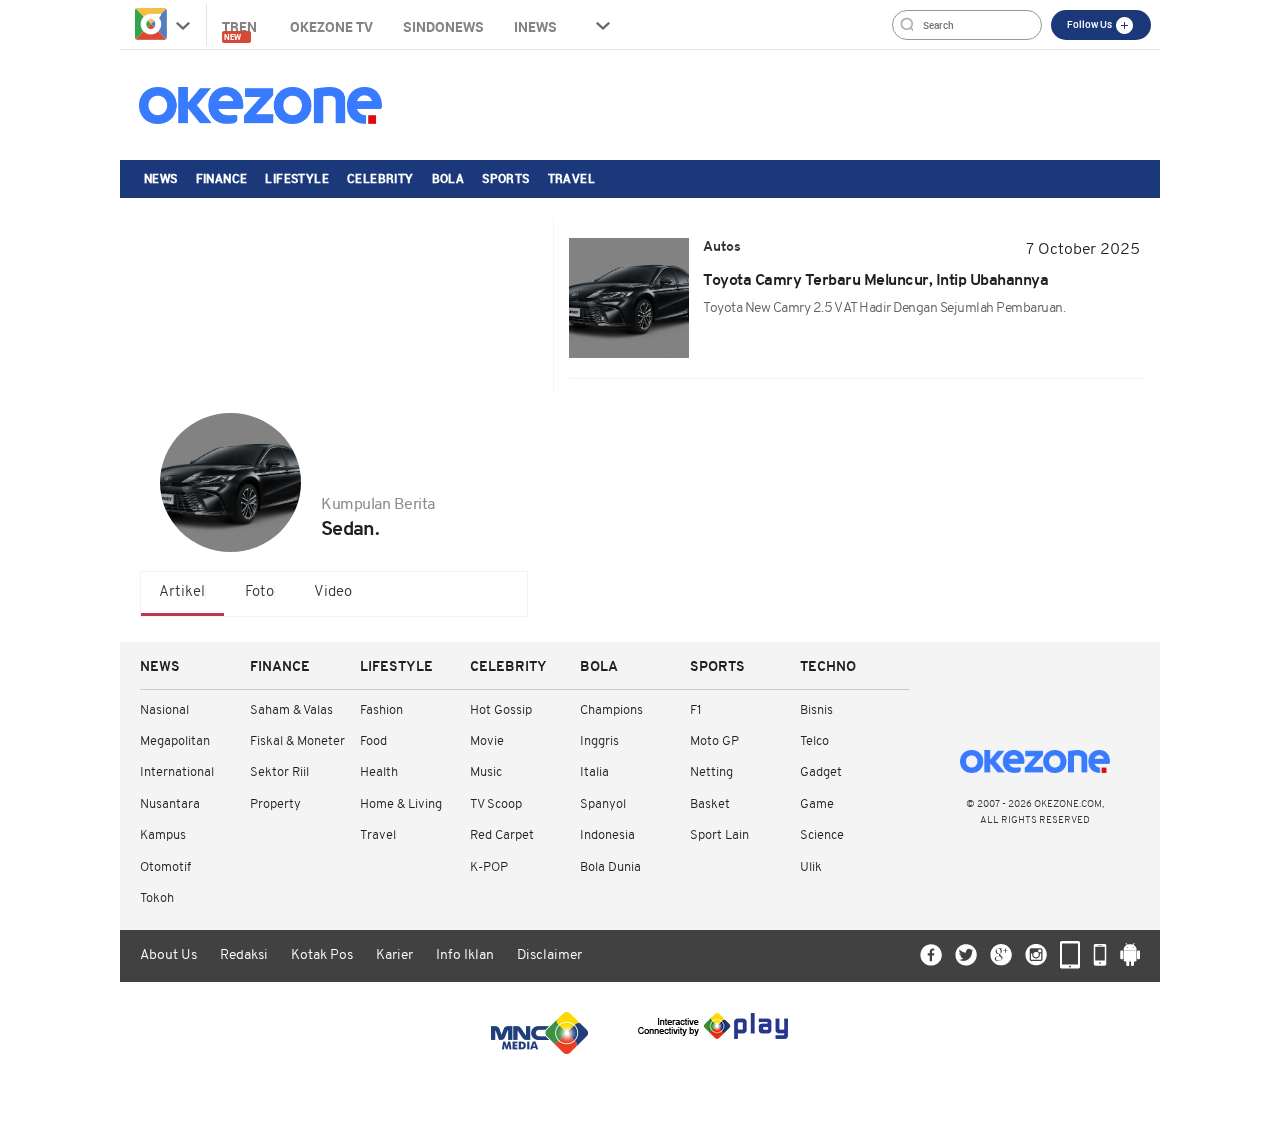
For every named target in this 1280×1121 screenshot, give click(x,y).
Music (486, 772)
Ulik (811, 867)
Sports (505, 178)
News (161, 178)
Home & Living (401, 804)
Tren (241, 29)
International (177, 772)
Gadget (821, 772)
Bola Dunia (610, 867)
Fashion (381, 710)
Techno (828, 667)
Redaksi (244, 955)
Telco (814, 741)
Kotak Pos (322, 955)
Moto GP (714, 741)
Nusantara (170, 804)
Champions (611, 710)
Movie (487, 741)
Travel (571, 178)
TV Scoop (496, 804)
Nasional (164, 710)
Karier (394, 955)
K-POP (489, 867)
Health (379, 772)
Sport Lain (719, 835)
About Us (168, 955)
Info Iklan (465, 955)
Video (333, 592)
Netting (711, 772)
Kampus (163, 835)
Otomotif (165, 867)
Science (822, 835)
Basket (710, 804)
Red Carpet (502, 835)
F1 (695, 710)
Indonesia (607, 835)
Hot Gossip (501, 710)
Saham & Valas (291, 710)
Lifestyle (297, 178)
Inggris (599, 741)
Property (275, 804)
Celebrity (380, 178)
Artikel (182, 592)
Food (373, 741)
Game (817, 804)
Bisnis (816, 710)
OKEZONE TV (331, 26)
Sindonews (443, 26)
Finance (222, 178)
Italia (594, 772)
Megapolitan (175, 741)
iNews (535, 26)
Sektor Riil (279, 772)
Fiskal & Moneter (297, 741)
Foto (259, 592)
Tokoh (157, 898)
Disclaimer (549, 955)
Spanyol (603, 804)
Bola (448, 178)
